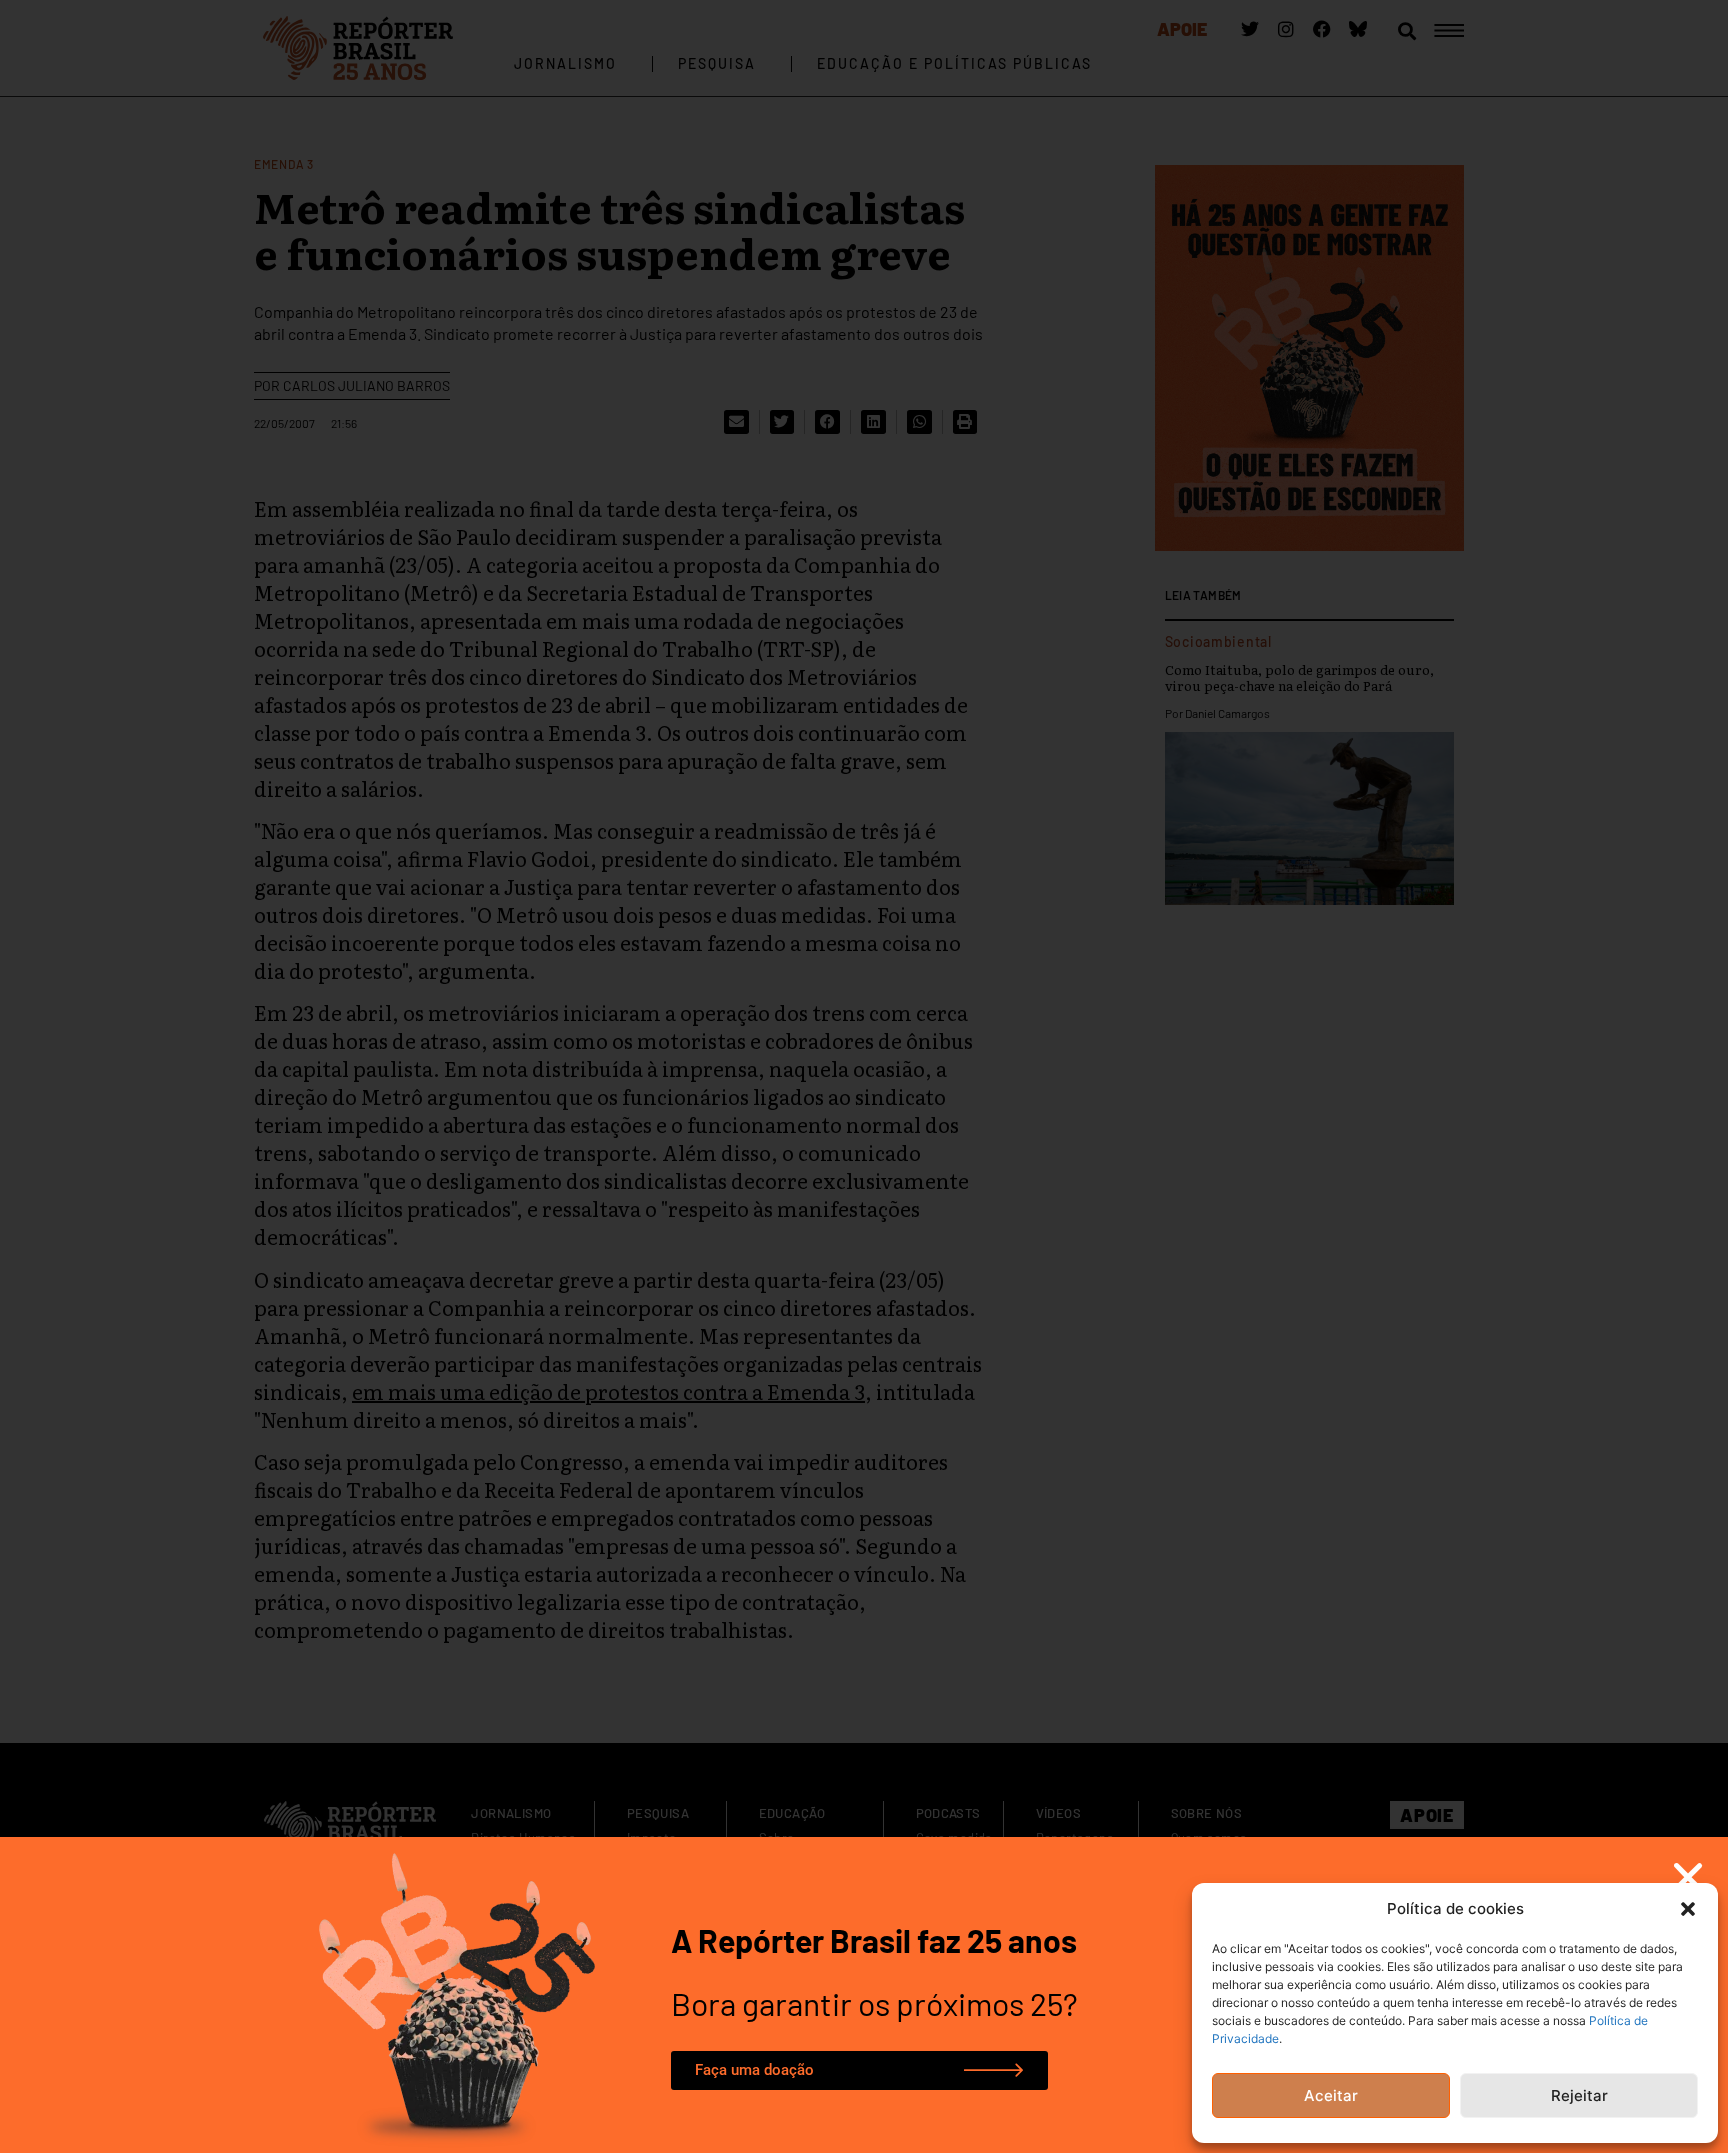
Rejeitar (1579, 2095)
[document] (864, 1076)
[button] (1688, 1909)
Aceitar (1331, 2095)
